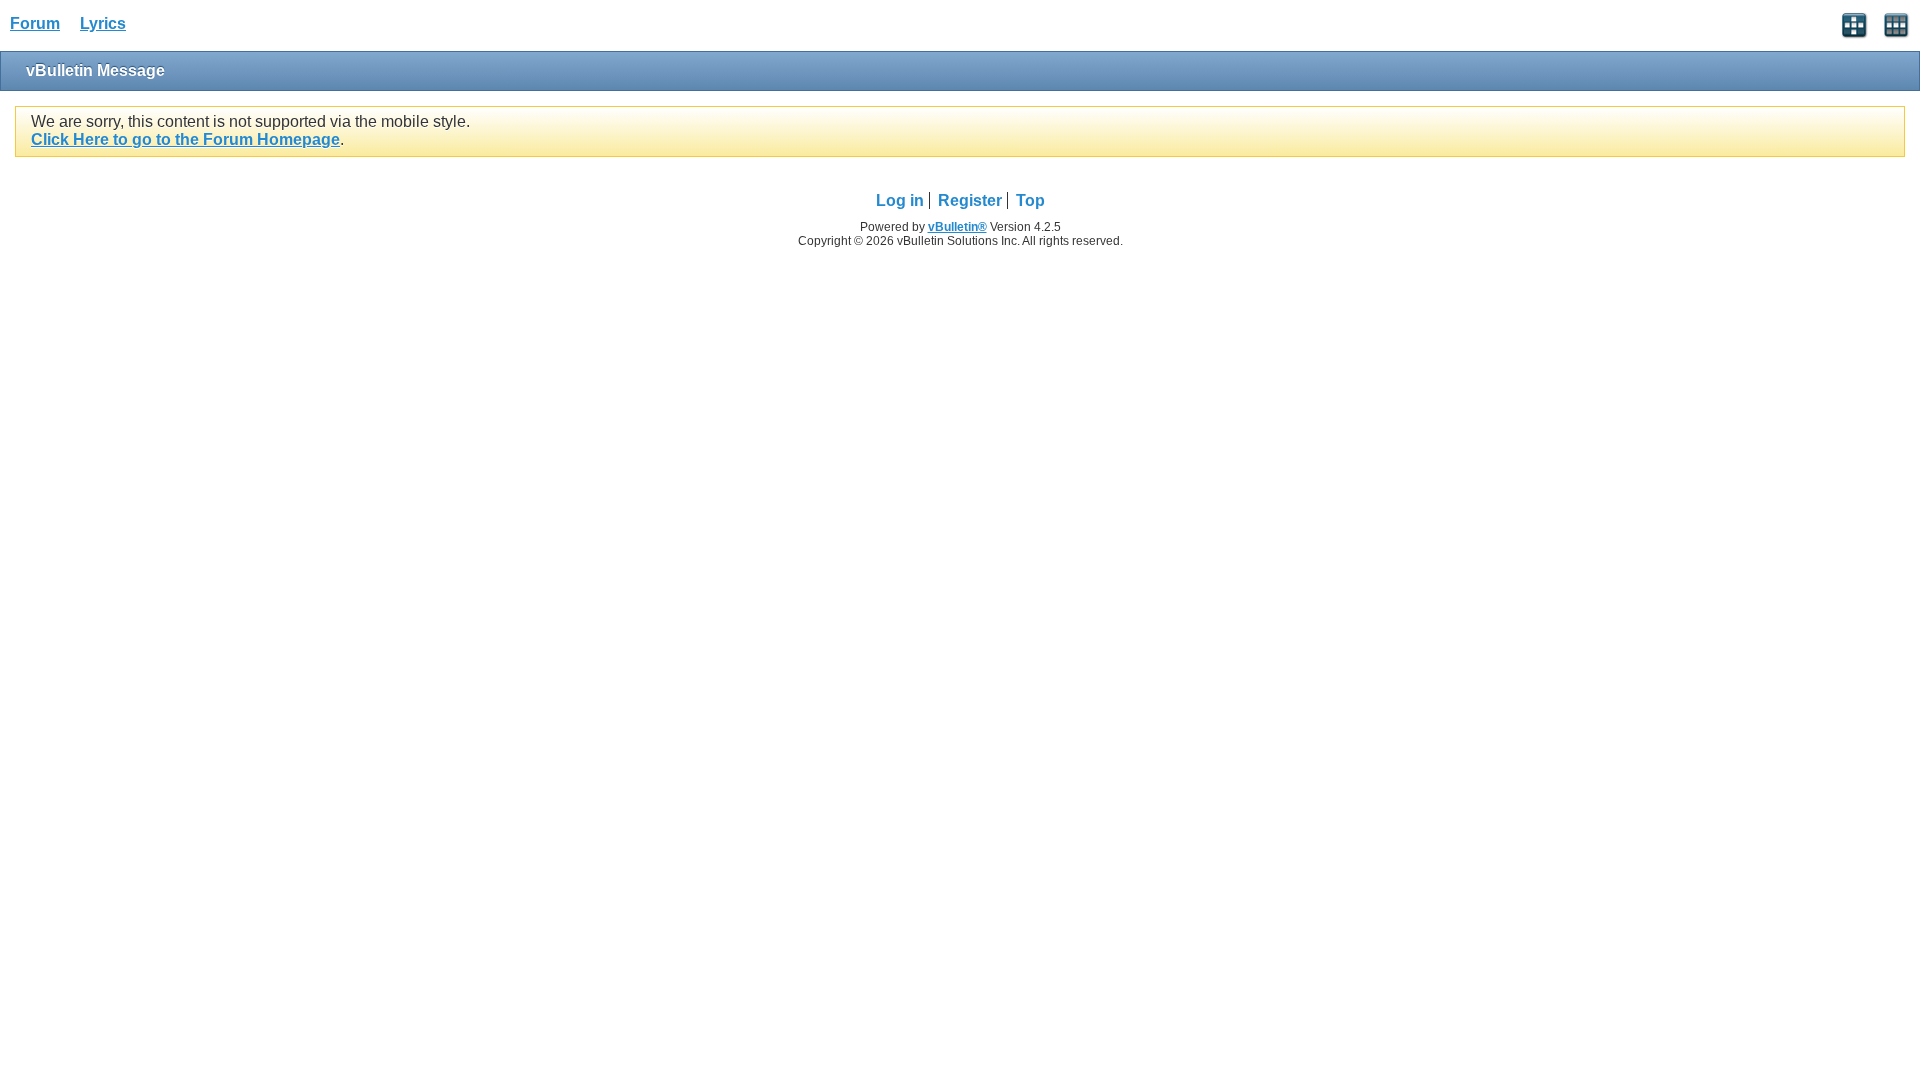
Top (1030, 200)
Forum (35, 23)
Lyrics (103, 23)
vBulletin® (957, 227)
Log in (900, 200)
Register (970, 200)
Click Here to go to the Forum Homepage (185, 139)
